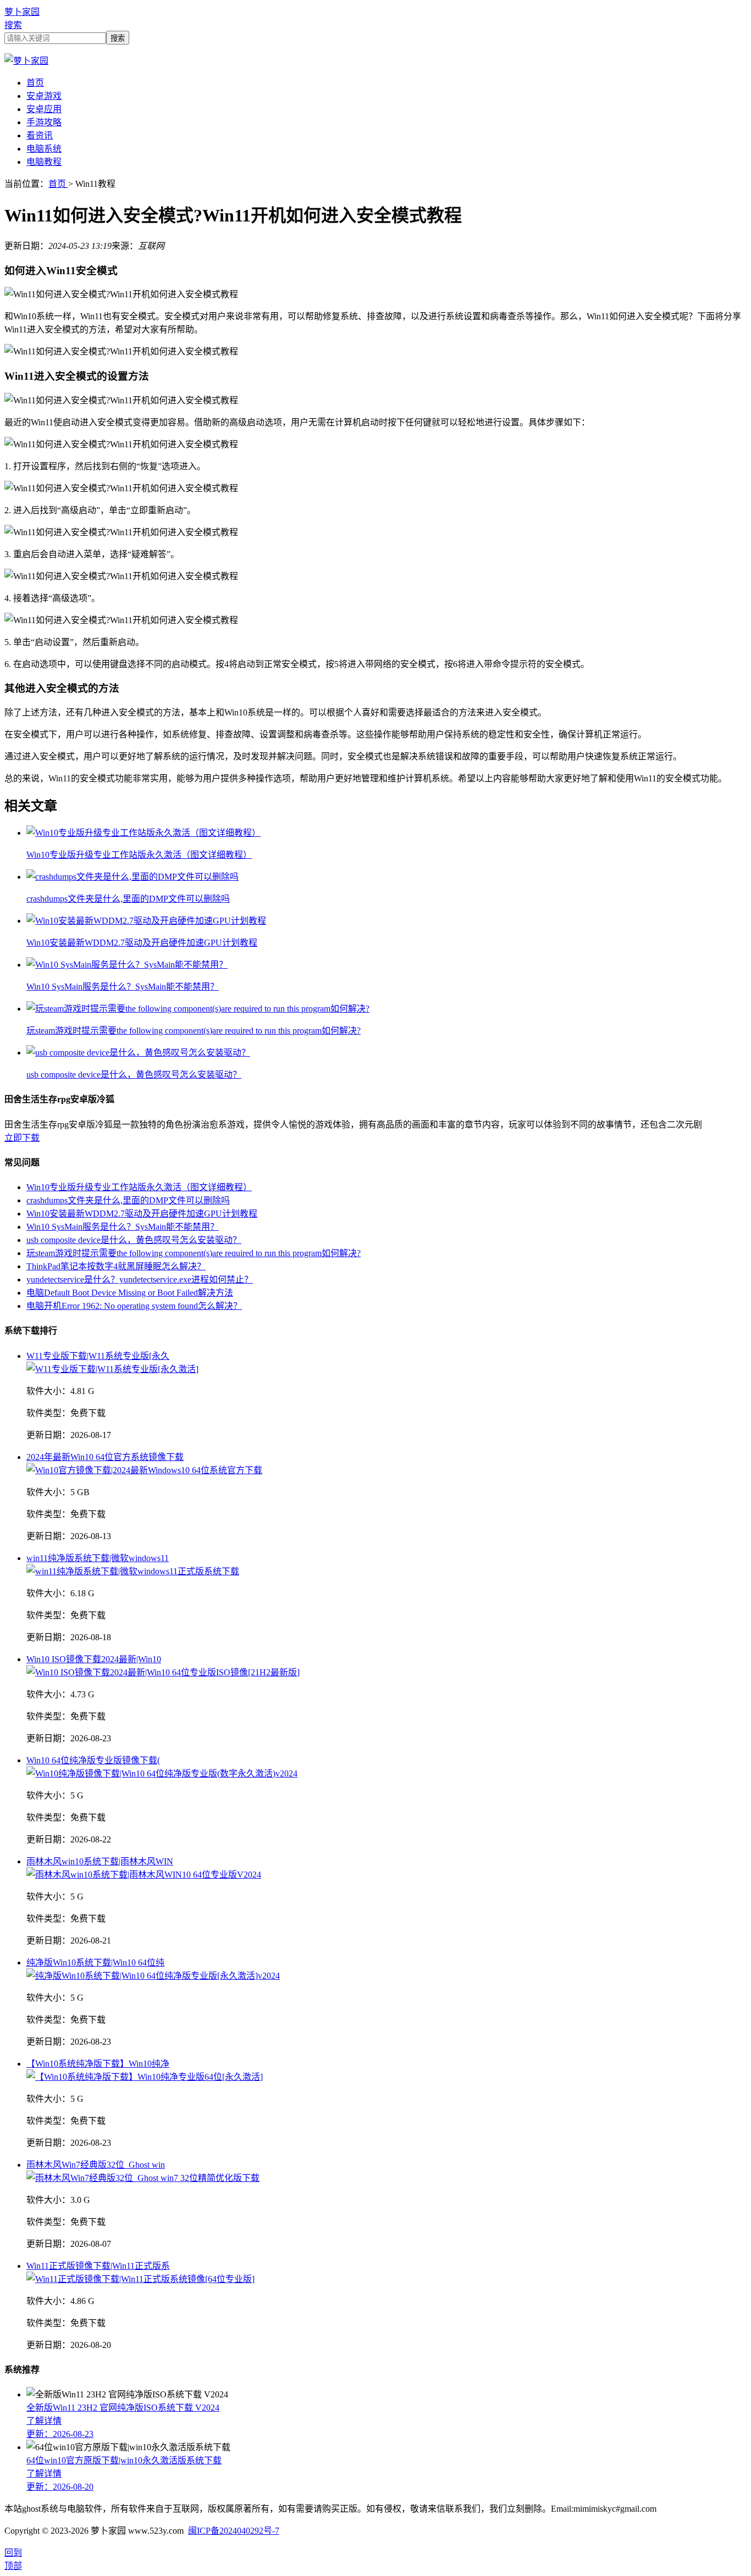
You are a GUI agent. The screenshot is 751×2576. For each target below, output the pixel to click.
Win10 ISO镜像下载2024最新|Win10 (94, 1659)
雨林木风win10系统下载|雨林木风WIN (100, 1861)
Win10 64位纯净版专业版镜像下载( (93, 1760)
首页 (35, 83)
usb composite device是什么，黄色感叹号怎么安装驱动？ (134, 1240)
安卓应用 (44, 109)
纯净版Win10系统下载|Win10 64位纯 (95, 1962)
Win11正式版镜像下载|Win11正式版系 (98, 2266)
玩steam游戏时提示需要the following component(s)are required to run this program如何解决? (194, 1253)
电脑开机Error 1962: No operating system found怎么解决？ (134, 1306)
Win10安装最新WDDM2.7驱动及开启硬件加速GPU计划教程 (142, 1214)
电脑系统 (44, 149)
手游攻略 (44, 122)
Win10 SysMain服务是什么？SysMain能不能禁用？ (123, 1227)
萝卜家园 (22, 12)
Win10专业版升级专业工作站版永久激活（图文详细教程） (139, 1187)
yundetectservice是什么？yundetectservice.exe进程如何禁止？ (140, 1279)
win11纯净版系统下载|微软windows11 (98, 1558)
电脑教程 (44, 162)
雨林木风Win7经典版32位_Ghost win (96, 2165)
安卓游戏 (44, 96)
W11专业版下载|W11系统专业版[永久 (98, 1356)
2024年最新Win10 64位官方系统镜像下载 (105, 1457)
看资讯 (40, 135)
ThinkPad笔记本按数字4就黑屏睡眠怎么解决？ (116, 1266)
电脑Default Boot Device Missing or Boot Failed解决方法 (130, 1293)
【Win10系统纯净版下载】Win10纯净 (98, 2064)
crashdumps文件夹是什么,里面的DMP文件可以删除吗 (128, 1200)
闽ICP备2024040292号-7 (234, 2531)
